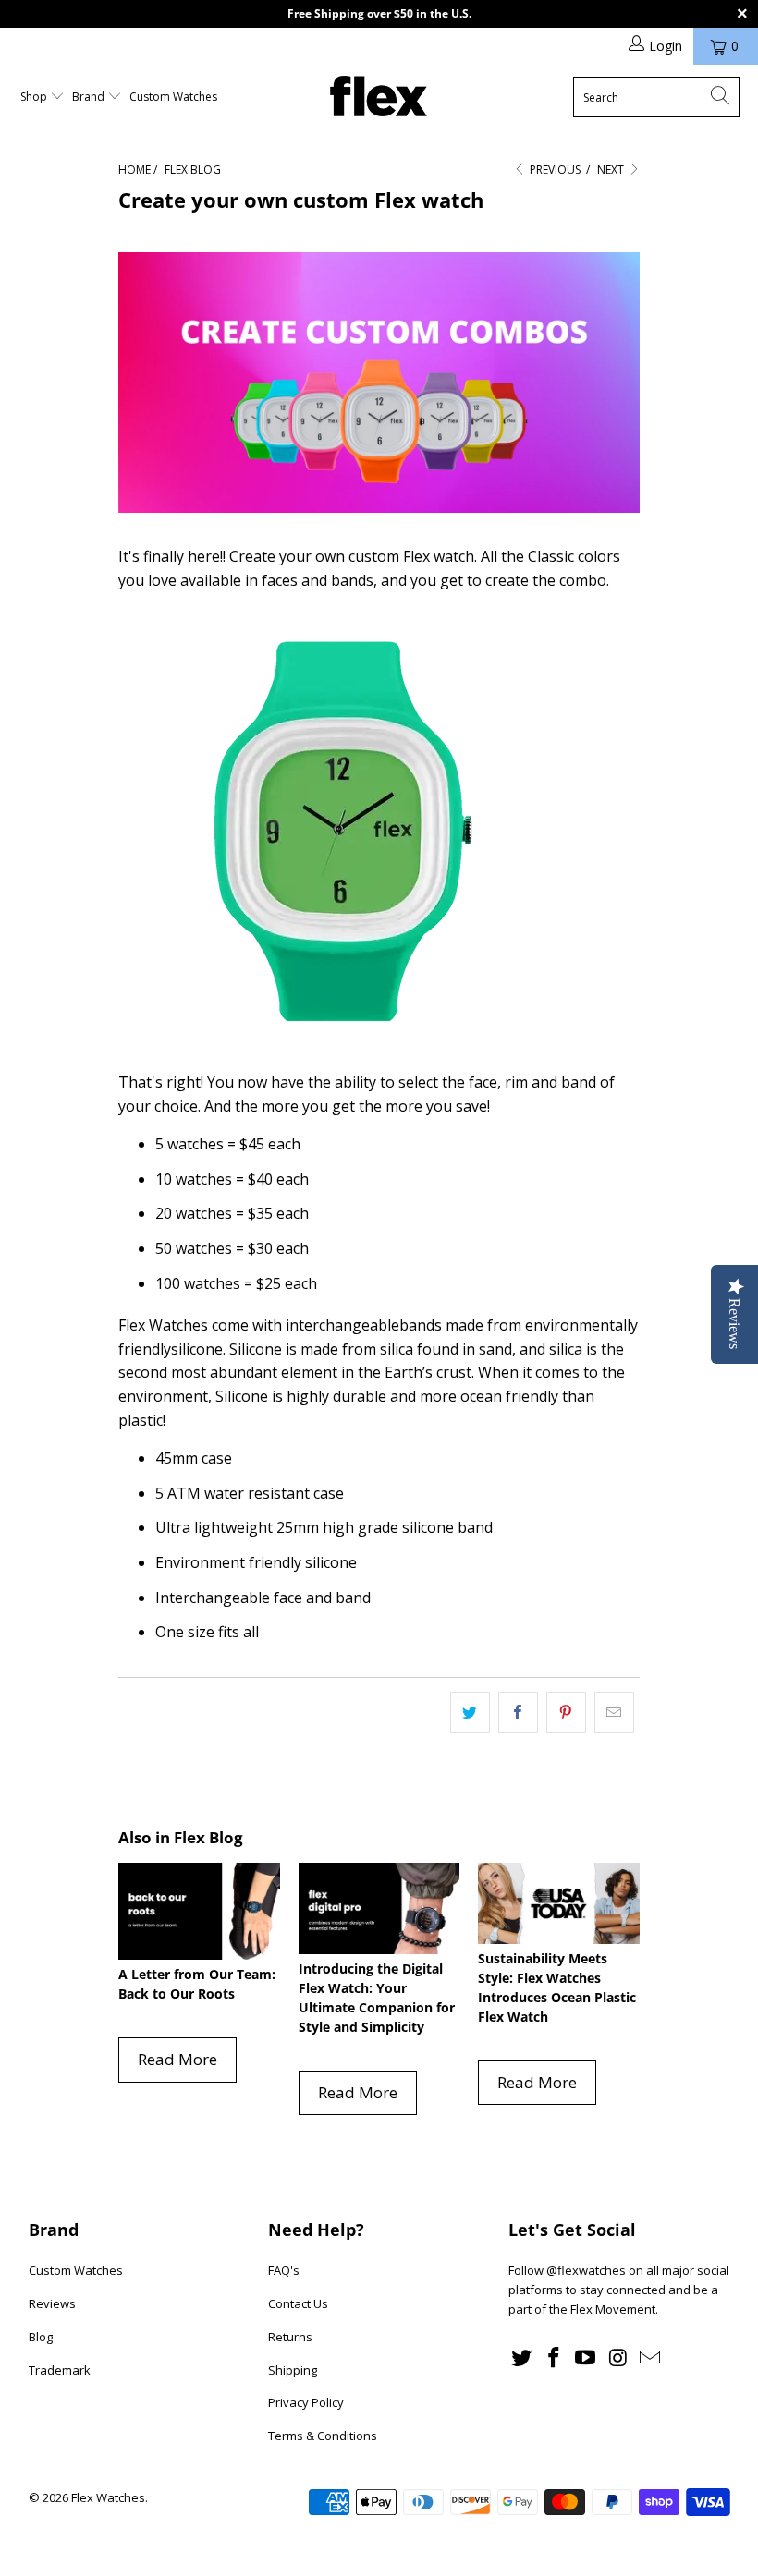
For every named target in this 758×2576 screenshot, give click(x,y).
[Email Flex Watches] (651, 2358)
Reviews (52, 2303)
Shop (35, 97)
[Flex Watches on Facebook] (555, 2358)
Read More (177, 2059)
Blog (41, 2337)
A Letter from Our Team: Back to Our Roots (197, 1984)
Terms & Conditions (323, 2436)
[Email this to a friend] (614, 1713)
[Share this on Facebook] (518, 1713)
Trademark (60, 2370)
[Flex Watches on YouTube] (586, 2358)
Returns (290, 2337)
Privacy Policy (306, 2402)
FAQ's (284, 2270)
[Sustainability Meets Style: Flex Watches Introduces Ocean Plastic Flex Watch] (559, 1903)
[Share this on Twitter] (470, 1713)
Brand (90, 97)
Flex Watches (108, 2497)
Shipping (293, 2370)
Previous (554, 170)
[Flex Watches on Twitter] (522, 2358)
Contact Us (298, 2303)
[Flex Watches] (379, 97)
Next (612, 170)
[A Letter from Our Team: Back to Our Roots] (199, 1911)
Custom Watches (173, 97)
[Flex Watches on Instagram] (618, 2358)
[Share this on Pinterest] (566, 1713)
